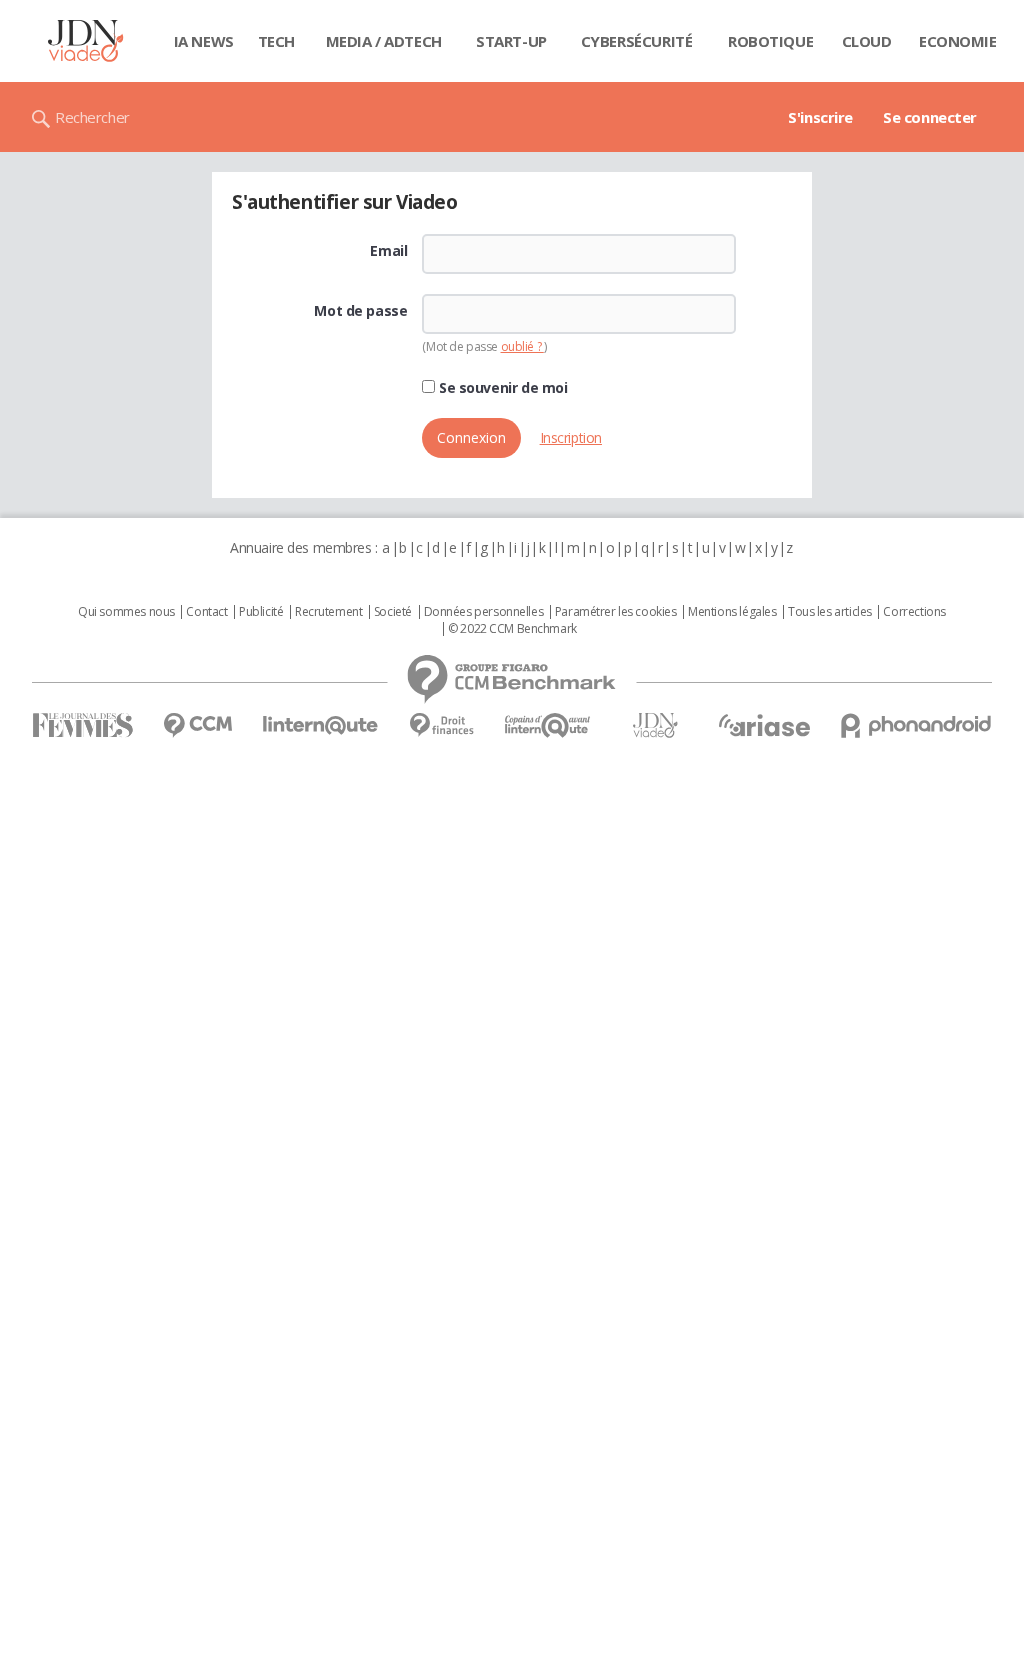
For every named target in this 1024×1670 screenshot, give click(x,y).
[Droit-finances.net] (441, 725)
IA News (204, 41)
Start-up (511, 41)
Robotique (770, 41)
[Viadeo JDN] (655, 725)
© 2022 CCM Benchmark (512, 629)
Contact (206, 612)
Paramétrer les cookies (616, 612)
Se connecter (930, 117)
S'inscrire (820, 117)
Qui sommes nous (126, 612)
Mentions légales (732, 612)
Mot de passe (360, 311)
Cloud (867, 41)
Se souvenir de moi (501, 388)
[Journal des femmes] (82, 725)
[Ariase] (764, 725)
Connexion (471, 437)
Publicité (261, 612)
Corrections (914, 612)
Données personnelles (484, 612)
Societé (393, 612)
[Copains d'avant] (548, 725)
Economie (958, 41)
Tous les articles (830, 612)
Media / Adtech (384, 41)
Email (388, 251)
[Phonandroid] (916, 725)
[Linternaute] (321, 725)
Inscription (571, 437)
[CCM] (197, 725)
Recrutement (328, 612)
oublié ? (522, 346)
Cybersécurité (637, 41)
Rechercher (92, 117)
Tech (276, 41)
